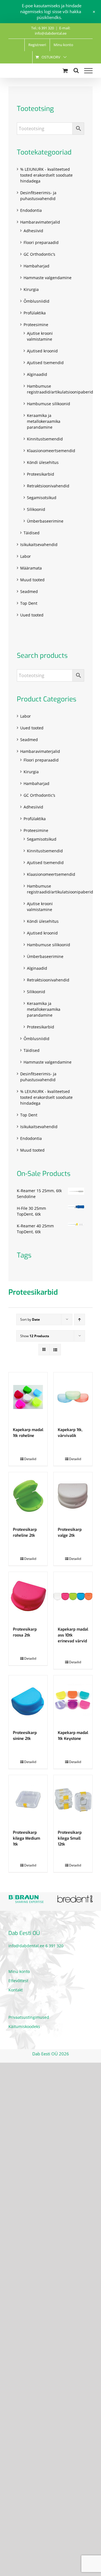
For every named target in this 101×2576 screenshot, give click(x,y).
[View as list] (55, 1350)
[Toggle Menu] (88, 71)
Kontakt (16, 1990)
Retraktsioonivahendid (48, 486)
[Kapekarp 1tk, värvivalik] (73, 1397)
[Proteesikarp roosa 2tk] (28, 1596)
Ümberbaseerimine (45, 521)
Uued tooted (32, 615)
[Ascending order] (80, 1319)
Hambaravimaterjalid (40, 222)
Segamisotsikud (42, 498)
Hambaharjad (36, 266)
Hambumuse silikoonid (49, 404)
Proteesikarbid (41, 474)
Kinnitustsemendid (45, 439)
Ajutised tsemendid (45, 363)
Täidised (32, 533)
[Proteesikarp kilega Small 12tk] (73, 1800)
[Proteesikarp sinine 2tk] (28, 1700)
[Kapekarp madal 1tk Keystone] (73, 1700)
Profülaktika (35, 313)
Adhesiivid (33, 231)
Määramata (31, 568)
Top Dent (29, 603)
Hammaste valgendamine (48, 278)
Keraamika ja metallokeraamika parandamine (44, 421)
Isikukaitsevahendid (39, 545)
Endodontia (31, 210)
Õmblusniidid (36, 301)
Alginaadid (37, 374)
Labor (26, 556)
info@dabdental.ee (26, 1946)
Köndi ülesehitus (43, 462)
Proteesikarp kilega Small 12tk (70, 1838)
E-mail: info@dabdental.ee (52, 31)
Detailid (30, 1459)
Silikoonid (36, 509)
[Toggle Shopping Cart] (65, 71)
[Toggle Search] (76, 70)
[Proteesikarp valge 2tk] (73, 1497)
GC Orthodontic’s (39, 254)
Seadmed (29, 591)
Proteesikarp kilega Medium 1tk (27, 1838)
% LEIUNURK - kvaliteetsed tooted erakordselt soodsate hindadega (46, 175)
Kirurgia (31, 289)
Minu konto (19, 1971)
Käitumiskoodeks (24, 2026)
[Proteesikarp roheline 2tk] (28, 1497)
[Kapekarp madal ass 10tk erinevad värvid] (73, 1596)
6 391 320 (54, 1946)
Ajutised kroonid (42, 351)
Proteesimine (36, 325)
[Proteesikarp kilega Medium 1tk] (28, 1800)
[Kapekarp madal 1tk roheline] (28, 1397)
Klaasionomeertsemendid (51, 451)
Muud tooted (32, 580)
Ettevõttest (18, 1981)
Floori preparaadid (41, 242)
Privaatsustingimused (29, 2017)
